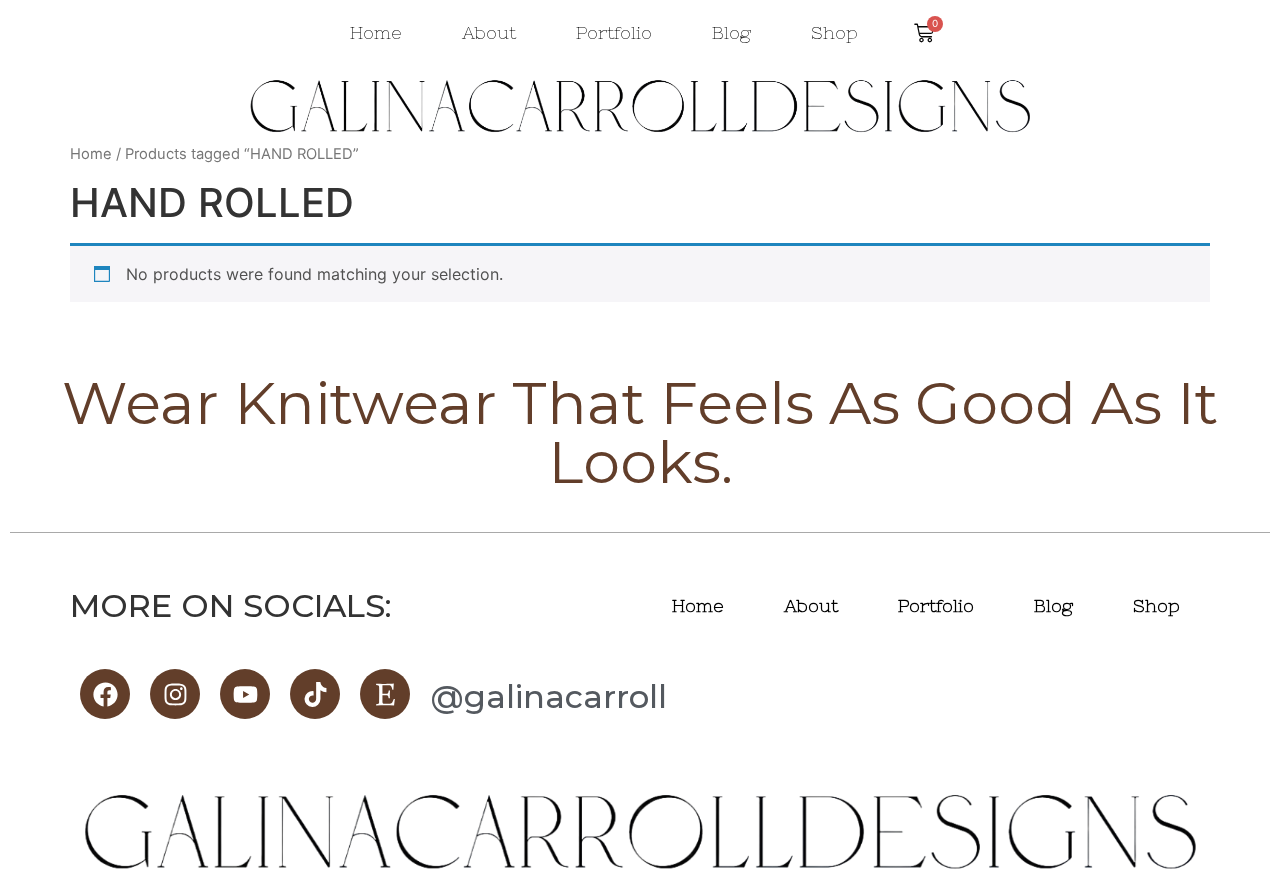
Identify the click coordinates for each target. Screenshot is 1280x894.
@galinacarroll (548, 696)
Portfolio (614, 32)
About (489, 32)
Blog (731, 32)
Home (376, 32)
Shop (834, 32)
